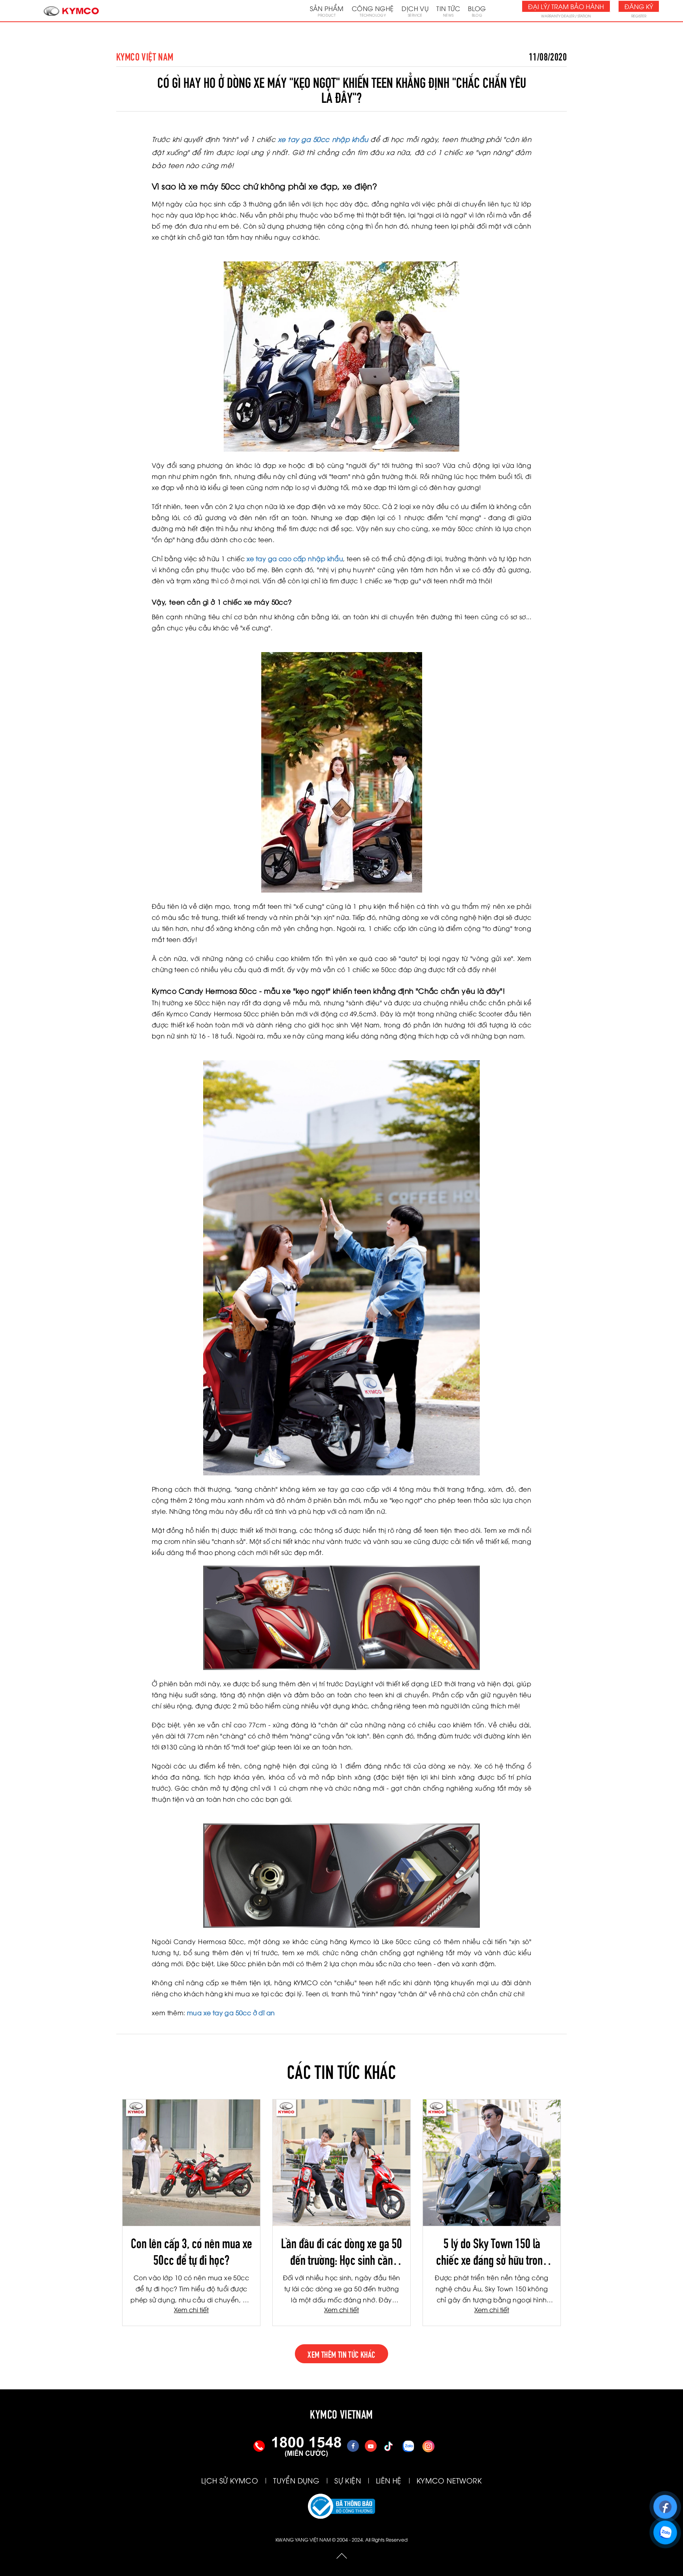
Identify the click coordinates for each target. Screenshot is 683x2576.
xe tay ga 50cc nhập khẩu (323, 139)
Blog (477, 11)
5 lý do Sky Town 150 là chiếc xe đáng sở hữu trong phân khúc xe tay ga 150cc (492, 2251)
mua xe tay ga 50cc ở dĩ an (231, 2012)
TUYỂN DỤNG (296, 2480)
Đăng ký (639, 6)
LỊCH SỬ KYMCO (230, 2480)
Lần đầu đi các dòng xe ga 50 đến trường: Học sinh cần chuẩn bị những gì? (341, 2251)
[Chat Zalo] (665, 2529)
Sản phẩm (327, 11)
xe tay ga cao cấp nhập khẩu (295, 558)
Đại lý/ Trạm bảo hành (566, 6)
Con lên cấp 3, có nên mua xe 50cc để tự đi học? (192, 2251)
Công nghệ (373, 11)
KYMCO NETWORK (449, 2480)
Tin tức (448, 11)
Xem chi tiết (191, 2309)
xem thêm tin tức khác (341, 2354)
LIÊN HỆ (389, 2480)
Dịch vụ (415, 11)
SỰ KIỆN (348, 2480)
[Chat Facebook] (665, 2503)
